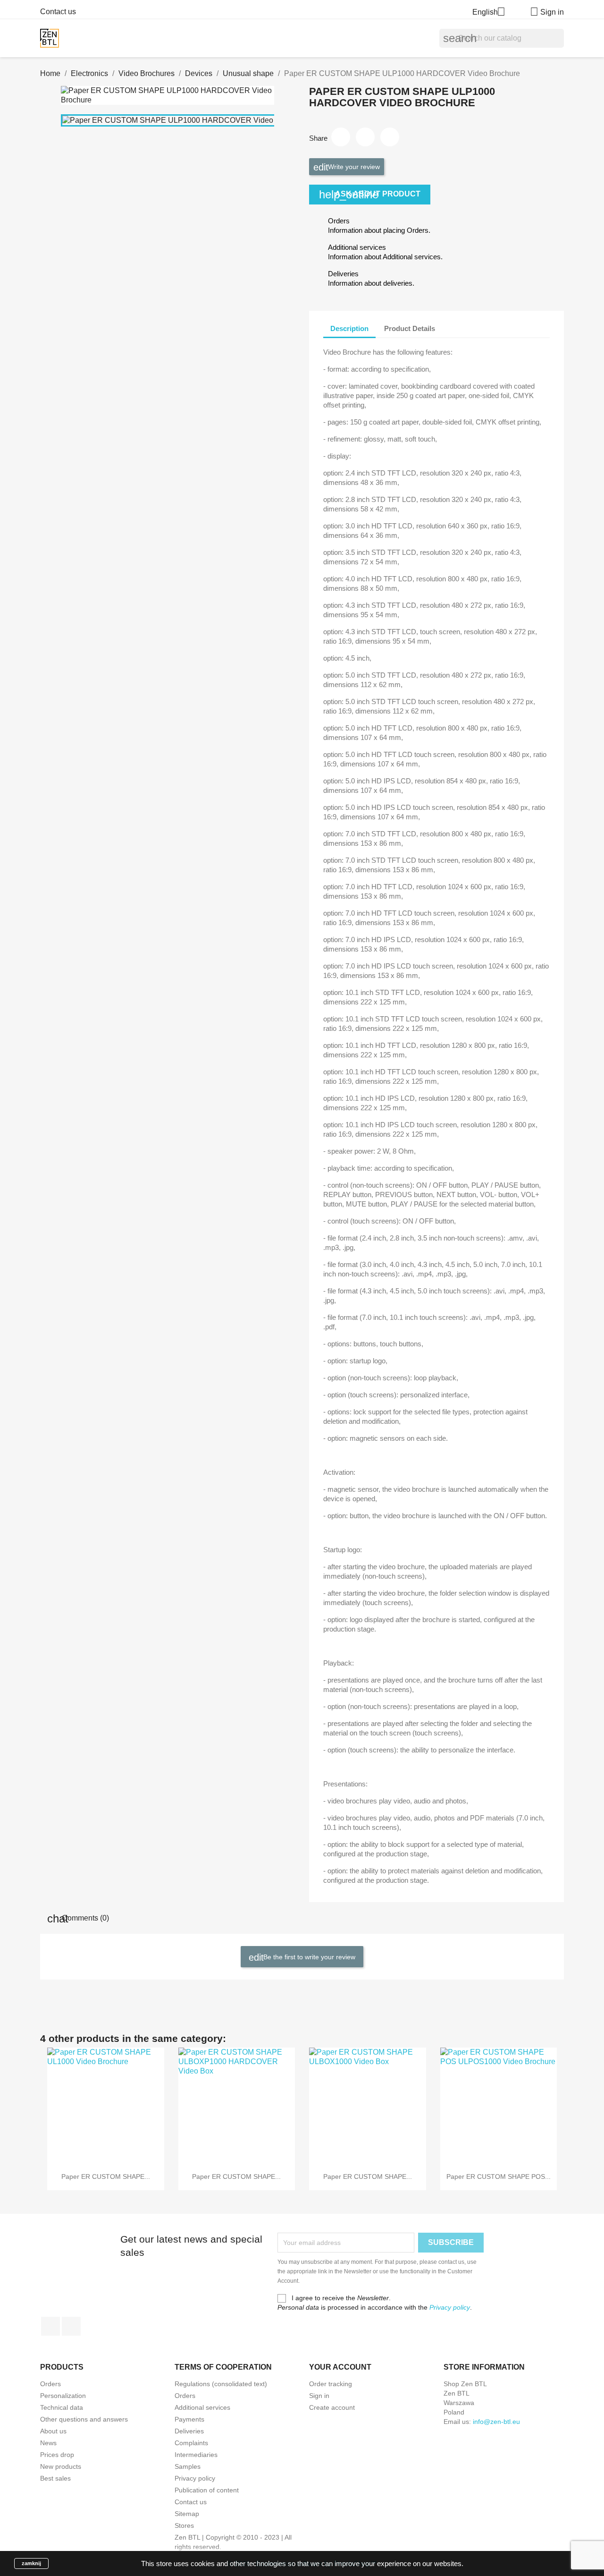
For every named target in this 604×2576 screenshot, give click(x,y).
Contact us (58, 12)
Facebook (50, 2326)
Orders (50, 2384)
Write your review (353, 167)
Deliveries (189, 2431)
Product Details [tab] (410, 328)
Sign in (319, 2396)
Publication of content (207, 2490)
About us (53, 2431)
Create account (332, 2407)
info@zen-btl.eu (496, 2422)
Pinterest (390, 137)
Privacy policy (450, 2307)
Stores (184, 2525)
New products (61, 2466)
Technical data (62, 2407)
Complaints (191, 2443)
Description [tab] (349, 328)
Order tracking (331, 2384)
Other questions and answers (84, 2419)
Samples (188, 2466)
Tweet (365, 137)
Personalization (63, 2396)
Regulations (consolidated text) (221, 2384)
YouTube (71, 2326)
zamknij (31, 2563)
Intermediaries (196, 2455)
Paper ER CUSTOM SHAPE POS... (499, 2176)
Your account (340, 2367)
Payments (189, 2419)
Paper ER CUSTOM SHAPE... (106, 2176)
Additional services (202, 2407)
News (48, 2443)
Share (341, 137)
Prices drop (57, 2455)
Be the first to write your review (308, 1957)
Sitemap (187, 2514)
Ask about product (370, 194)
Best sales (55, 2478)
